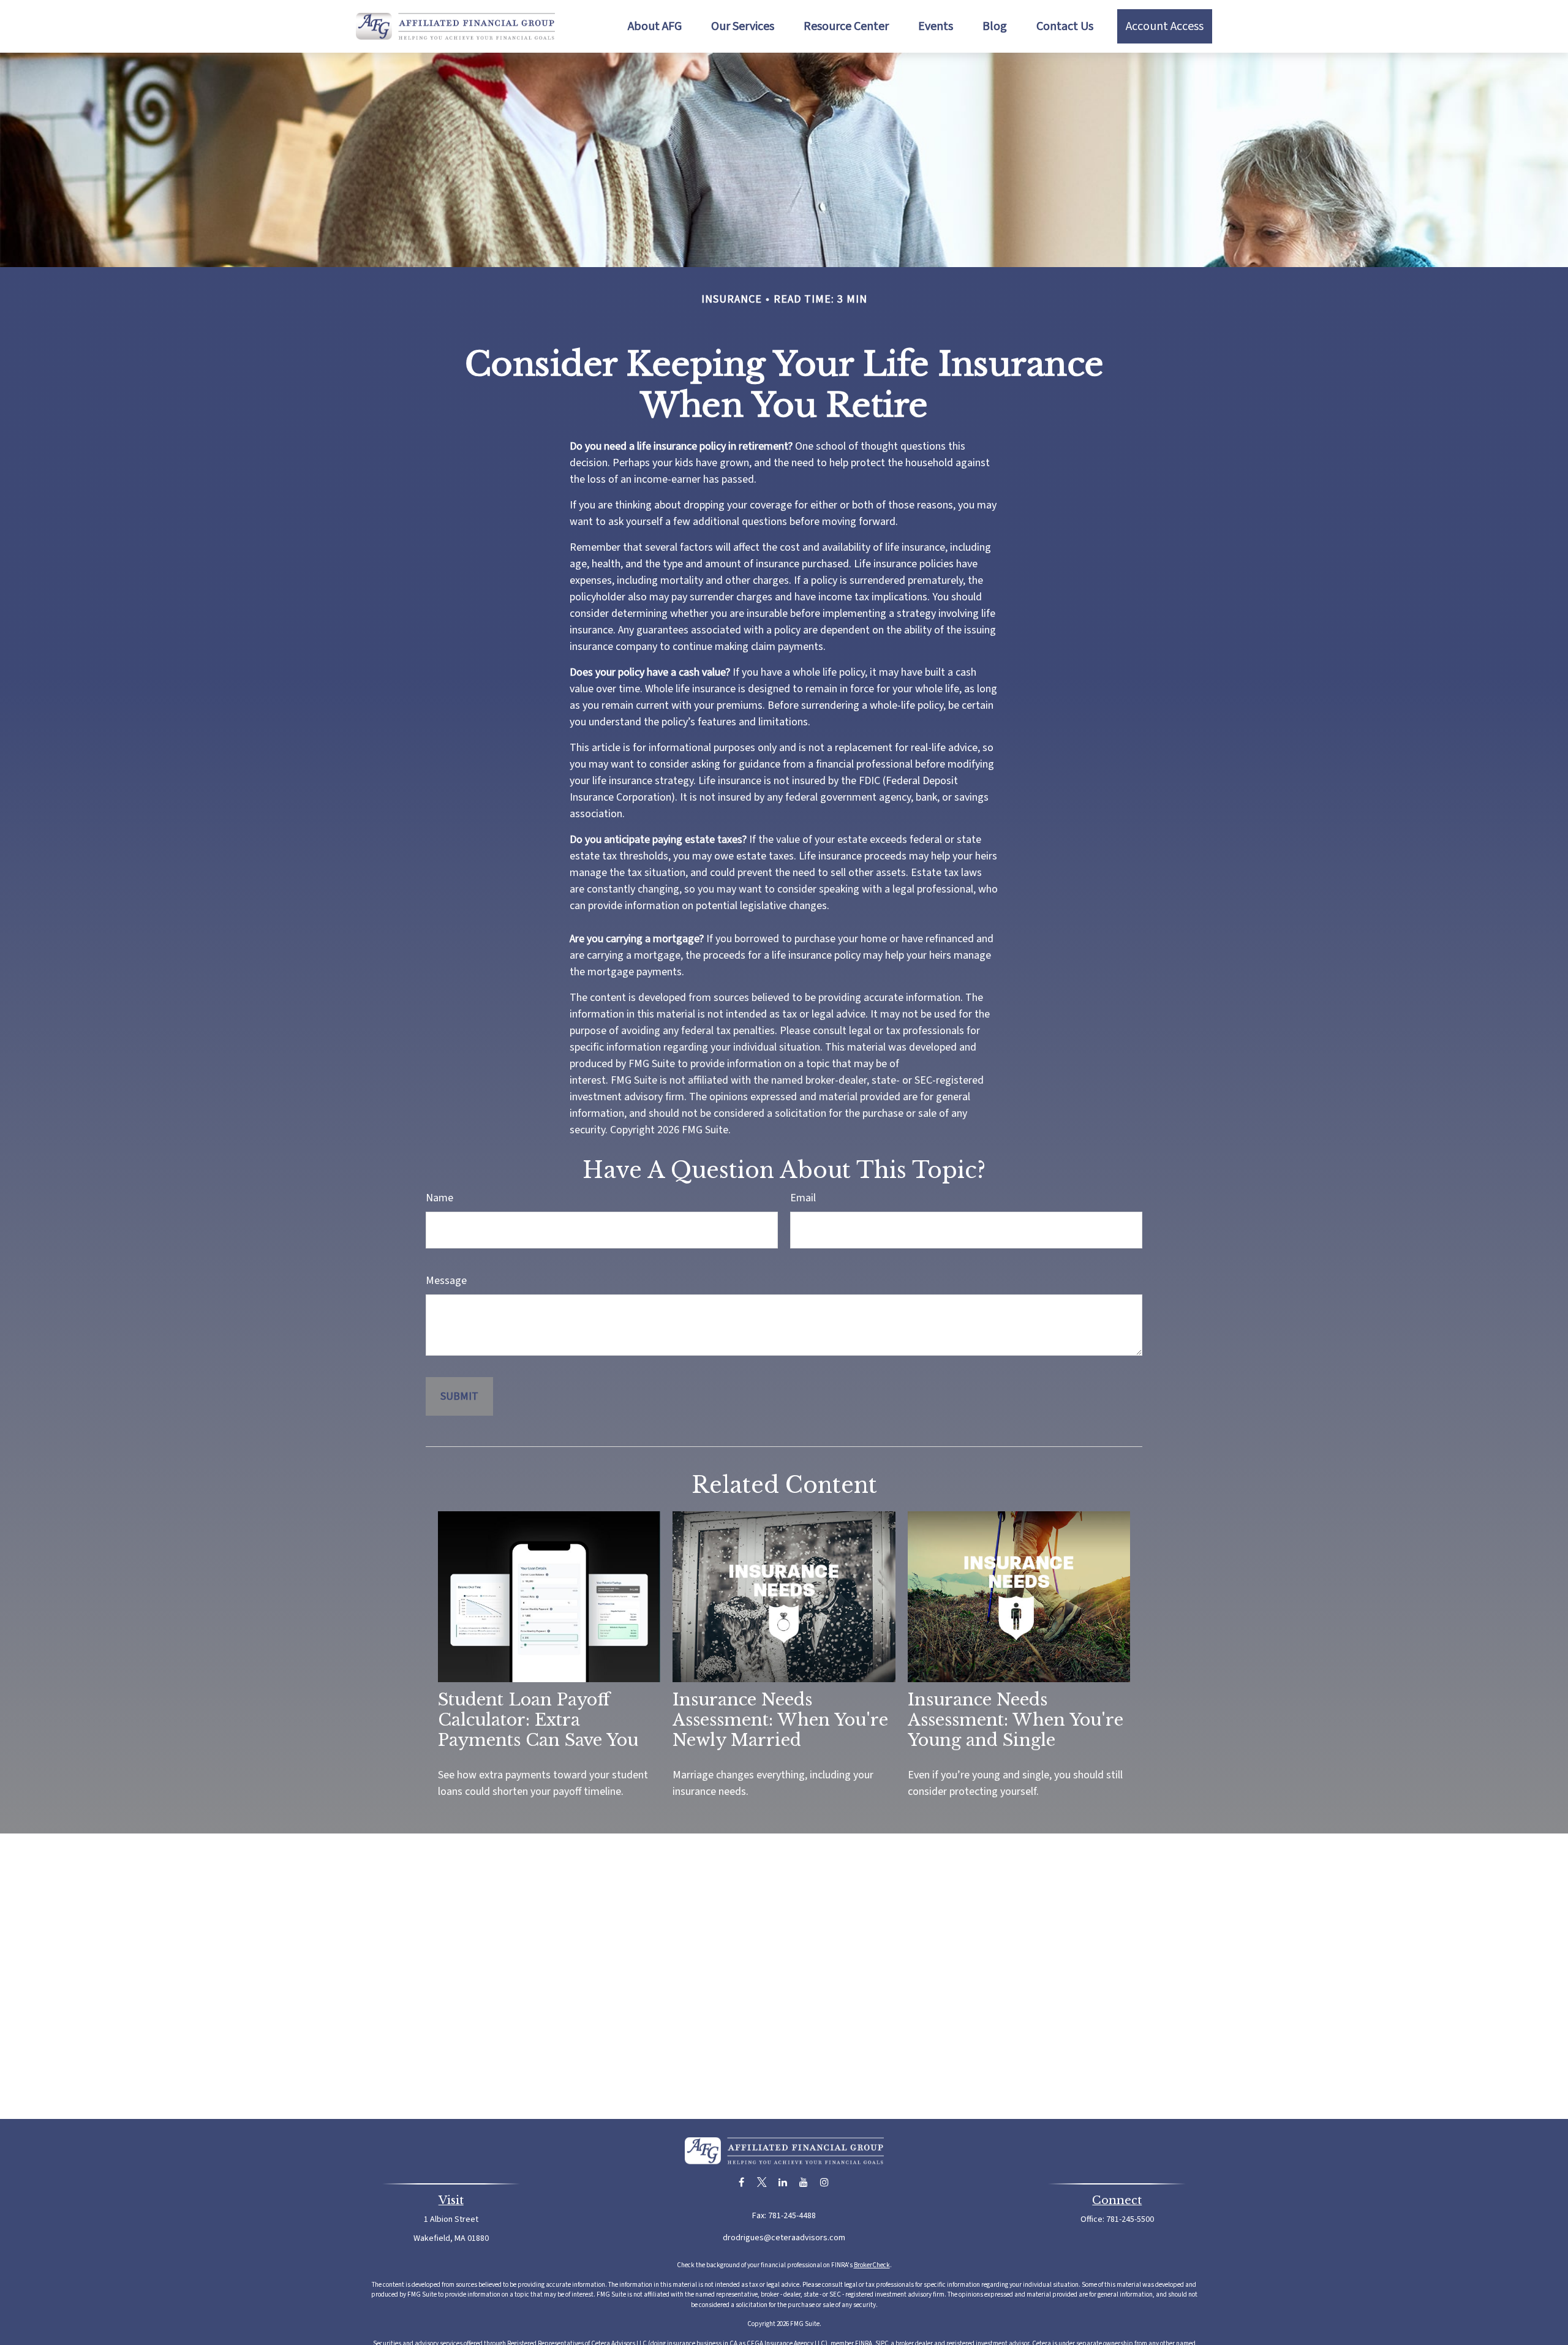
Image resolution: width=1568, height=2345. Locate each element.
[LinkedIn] (783, 2182)
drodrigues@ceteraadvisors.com (784, 2238)
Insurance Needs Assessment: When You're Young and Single (1016, 1720)
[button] (655, 26)
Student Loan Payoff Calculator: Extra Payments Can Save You (538, 1720)
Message (446, 1281)
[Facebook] (741, 2182)
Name (439, 1198)
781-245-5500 (1130, 2219)
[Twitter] (762, 2182)
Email (803, 1198)
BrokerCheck (872, 2265)
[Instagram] (825, 2182)
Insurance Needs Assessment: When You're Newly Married (780, 1720)
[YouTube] (804, 2182)
